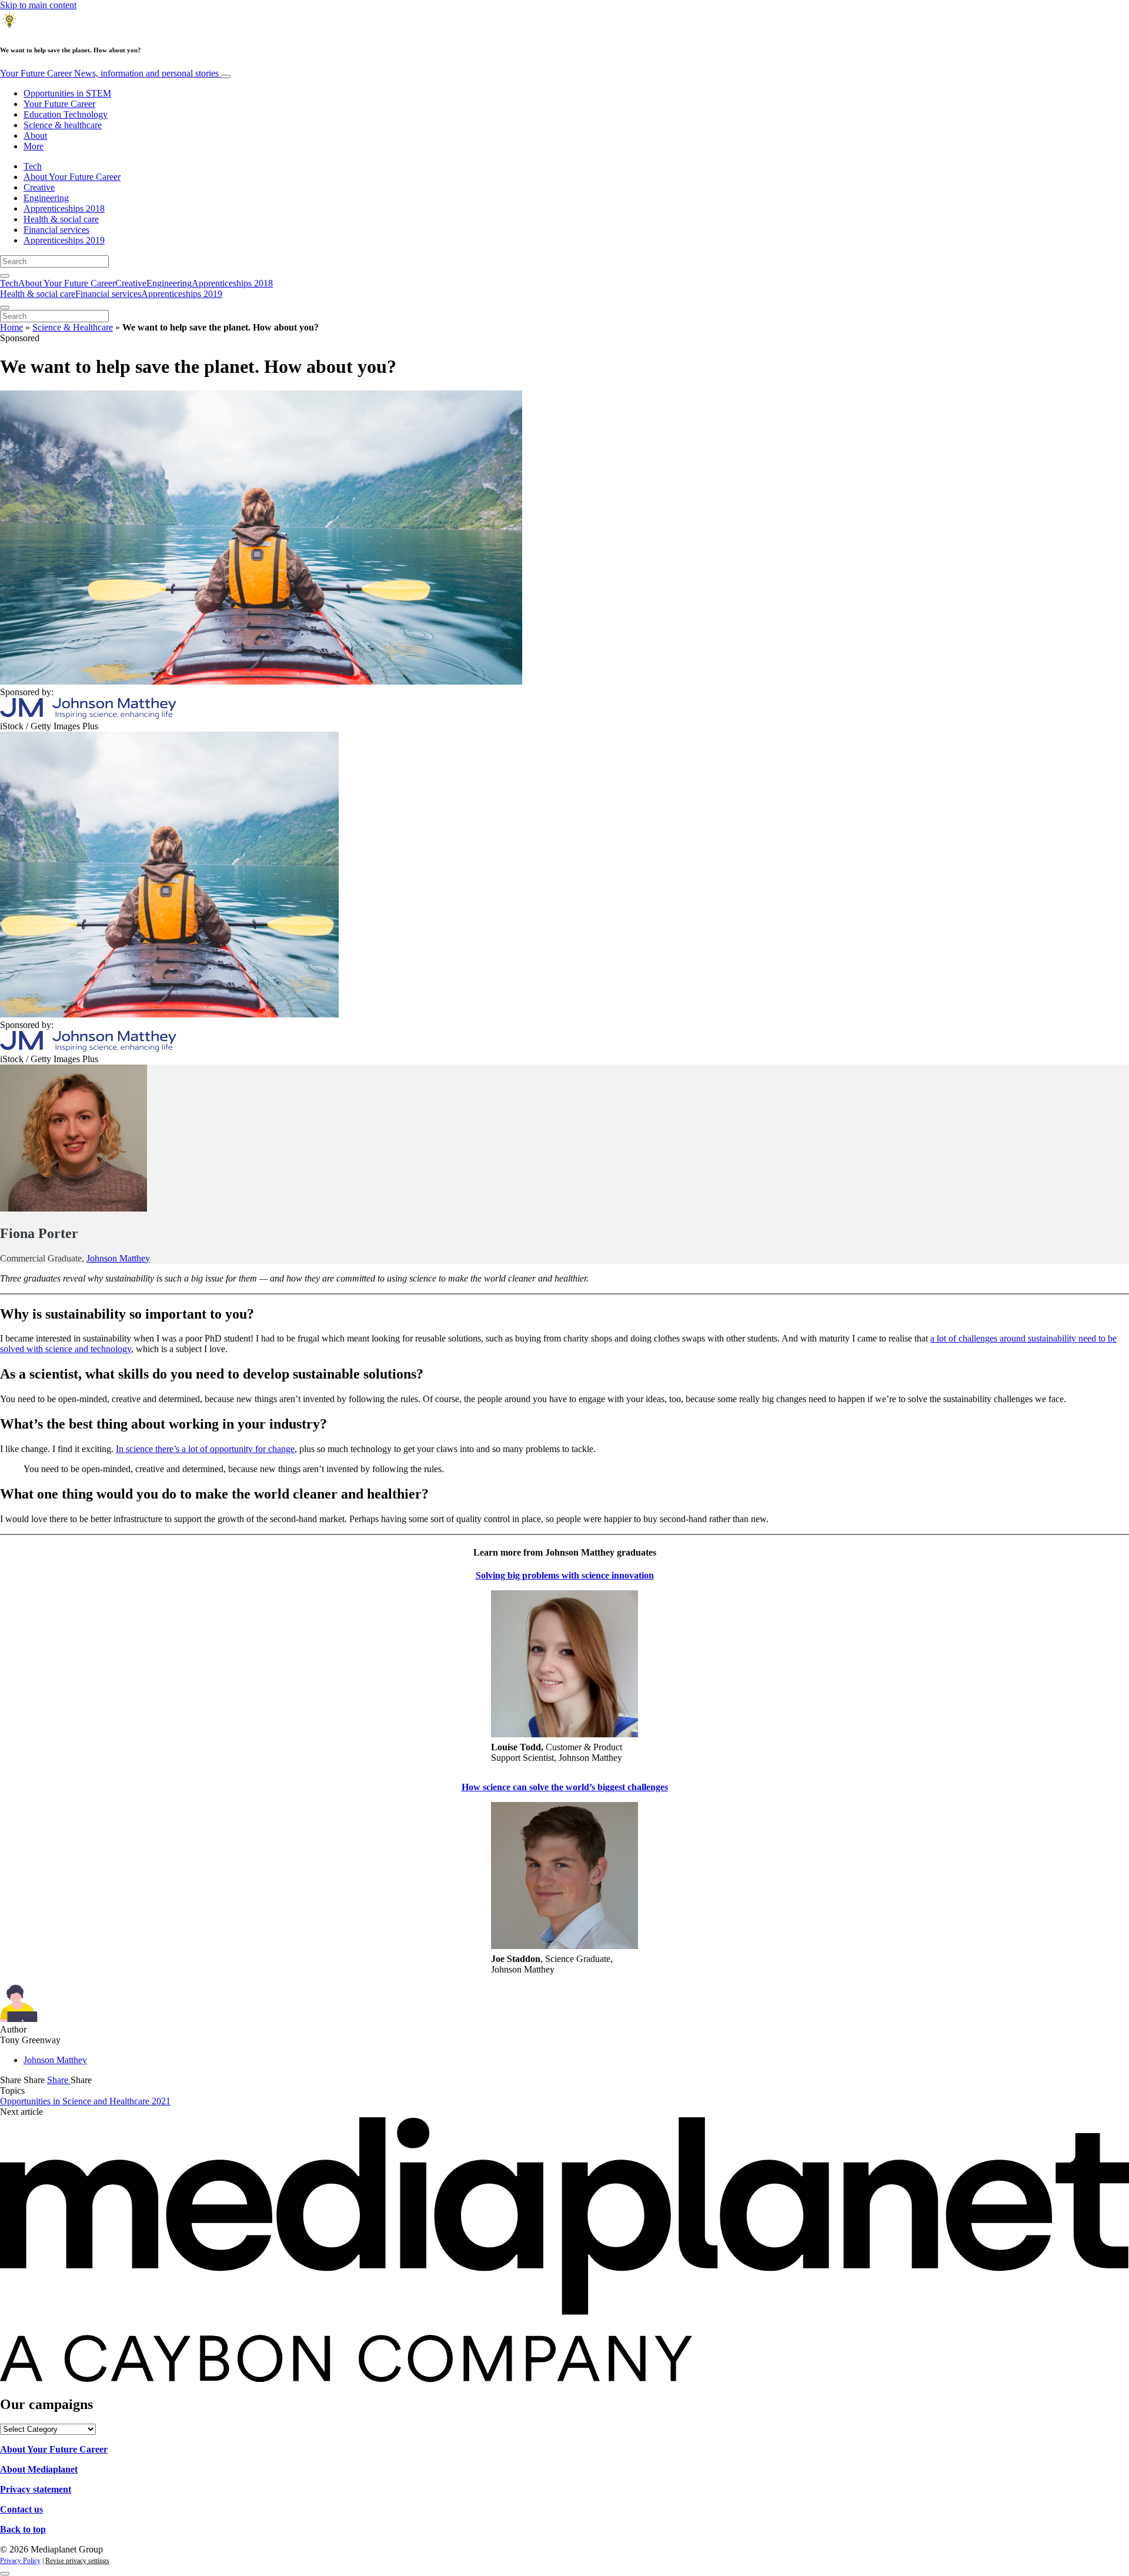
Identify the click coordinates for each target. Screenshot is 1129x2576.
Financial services (56, 230)
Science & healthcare (63, 125)
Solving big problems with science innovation (565, 1575)
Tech (33, 166)
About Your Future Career (72, 177)
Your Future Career (109, 73)
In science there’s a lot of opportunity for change (205, 1449)
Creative (39, 187)
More (34, 146)
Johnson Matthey (118, 1258)
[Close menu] (5, 308)
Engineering (46, 198)
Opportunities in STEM (67, 93)
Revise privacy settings (77, 2561)
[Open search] (5, 276)
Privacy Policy (20, 2561)
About (35, 136)
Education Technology (66, 114)
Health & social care (61, 219)
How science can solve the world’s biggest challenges (565, 1787)
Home (11, 327)
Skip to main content (38, 5)
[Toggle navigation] (226, 76)
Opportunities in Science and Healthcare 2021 (85, 2101)
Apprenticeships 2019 (64, 240)
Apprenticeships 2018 (64, 208)
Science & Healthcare (73, 327)
